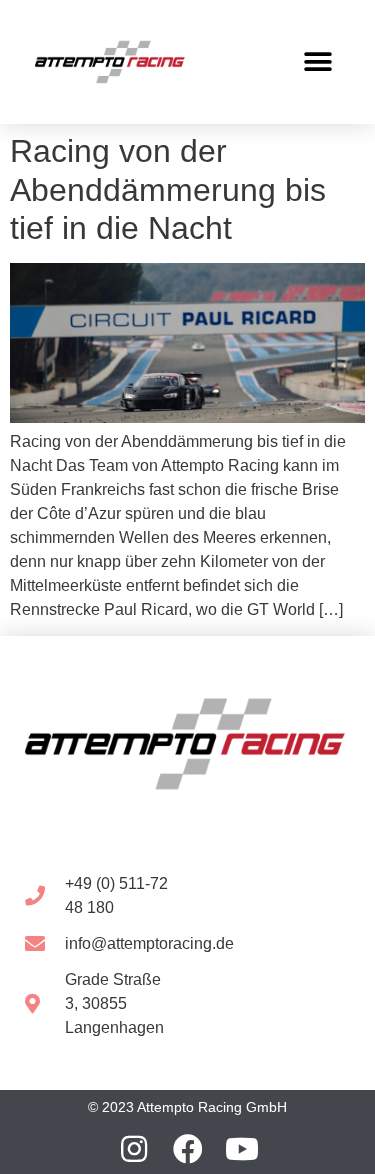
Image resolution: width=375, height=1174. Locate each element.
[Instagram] (134, 1149)
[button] (317, 62)
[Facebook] (188, 1149)
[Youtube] (242, 1149)
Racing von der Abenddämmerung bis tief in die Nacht (168, 189)
